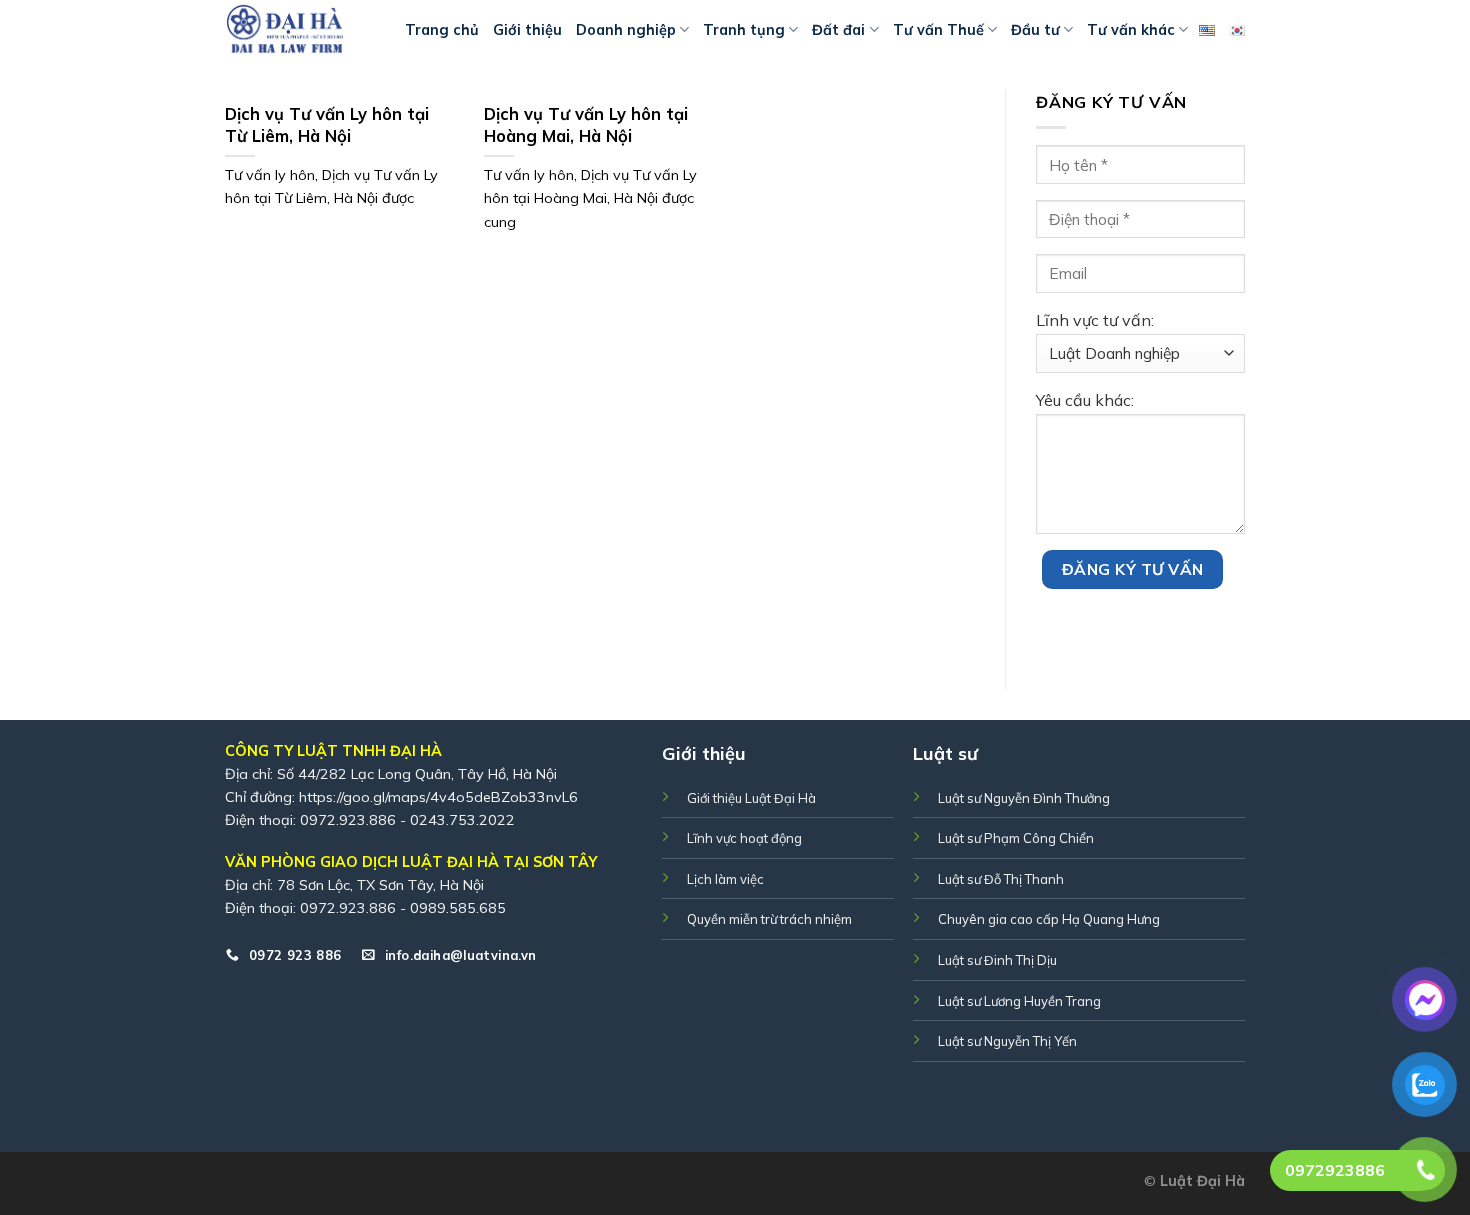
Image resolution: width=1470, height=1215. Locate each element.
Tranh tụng (744, 30)
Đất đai (838, 30)
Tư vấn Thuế (938, 30)
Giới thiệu (527, 30)
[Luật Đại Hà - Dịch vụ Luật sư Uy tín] (300, 30)
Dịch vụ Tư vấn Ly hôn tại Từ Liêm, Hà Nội (327, 124)
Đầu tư (1035, 30)
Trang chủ (442, 30)
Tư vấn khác (1131, 30)
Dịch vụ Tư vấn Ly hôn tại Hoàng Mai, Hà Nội (586, 124)
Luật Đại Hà (1202, 1181)
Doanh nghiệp (626, 30)
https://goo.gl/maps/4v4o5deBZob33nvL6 (438, 797)
